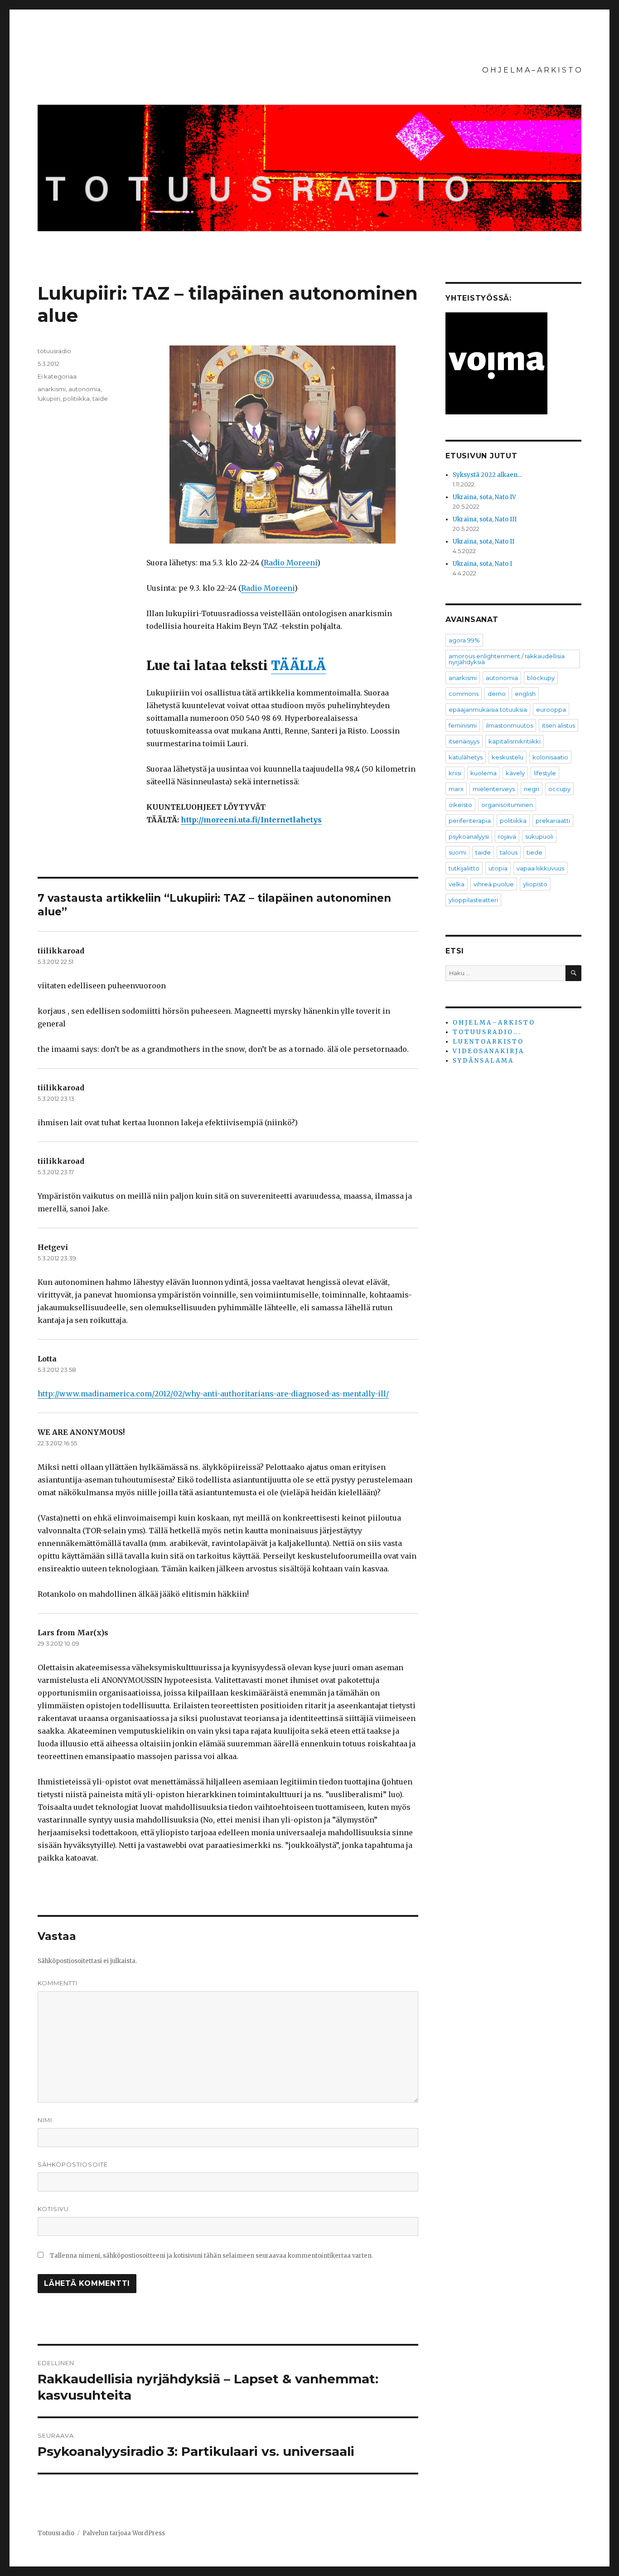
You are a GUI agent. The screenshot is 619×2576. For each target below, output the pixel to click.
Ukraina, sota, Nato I (482, 564)
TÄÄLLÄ (298, 666)
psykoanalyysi (469, 836)
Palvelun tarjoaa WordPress (124, 2533)
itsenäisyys (464, 741)
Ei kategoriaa (57, 376)
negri (532, 789)
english (525, 694)
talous (509, 852)
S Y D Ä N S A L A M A (483, 1061)
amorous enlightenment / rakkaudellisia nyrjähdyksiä (507, 659)
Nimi (45, 2120)
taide (100, 399)
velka (457, 884)
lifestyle (545, 773)
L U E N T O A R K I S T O (488, 1042)
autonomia (85, 389)
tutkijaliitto (464, 868)
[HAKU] (573, 973)
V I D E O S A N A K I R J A (488, 1051)
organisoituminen (507, 805)
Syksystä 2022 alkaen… (487, 475)
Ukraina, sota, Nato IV (484, 497)
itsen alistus (559, 725)
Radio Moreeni (290, 563)
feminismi (463, 725)
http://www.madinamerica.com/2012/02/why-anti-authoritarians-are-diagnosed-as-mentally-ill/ (213, 1394)
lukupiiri (49, 399)
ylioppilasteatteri (473, 900)
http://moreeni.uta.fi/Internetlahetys (251, 820)
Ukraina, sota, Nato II (484, 542)
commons (464, 694)
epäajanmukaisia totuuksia (488, 710)
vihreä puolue (494, 884)
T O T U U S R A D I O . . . (486, 1032)
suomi (457, 852)
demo (497, 694)
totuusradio (54, 351)
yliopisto (535, 884)
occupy (559, 789)
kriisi (455, 773)
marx (456, 789)
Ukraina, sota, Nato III (485, 519)
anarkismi (52, 389)
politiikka (76, 399)
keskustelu (508, 757)
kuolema (484, 773)
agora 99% (464, 640)
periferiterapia (470, 821)
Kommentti (58, 1983)
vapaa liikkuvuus (540, 868)
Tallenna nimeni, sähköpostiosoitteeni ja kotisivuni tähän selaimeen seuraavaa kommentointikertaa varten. (211, 2256)
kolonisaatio (550, 757)
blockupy (541, 678)
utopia (498, 868)
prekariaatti (553, 821)
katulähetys (466, 757)
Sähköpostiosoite (73, 2164)
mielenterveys (494, 789)
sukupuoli (539, 836)
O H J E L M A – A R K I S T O (532, 70)
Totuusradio (56, 2533)
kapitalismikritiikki (515, 741)
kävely (515, 773)
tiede (534, 852)
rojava (507, 836)
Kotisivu (53, 2209)
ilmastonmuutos (509, 725)
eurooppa (551, 710)
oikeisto (460, 805)
